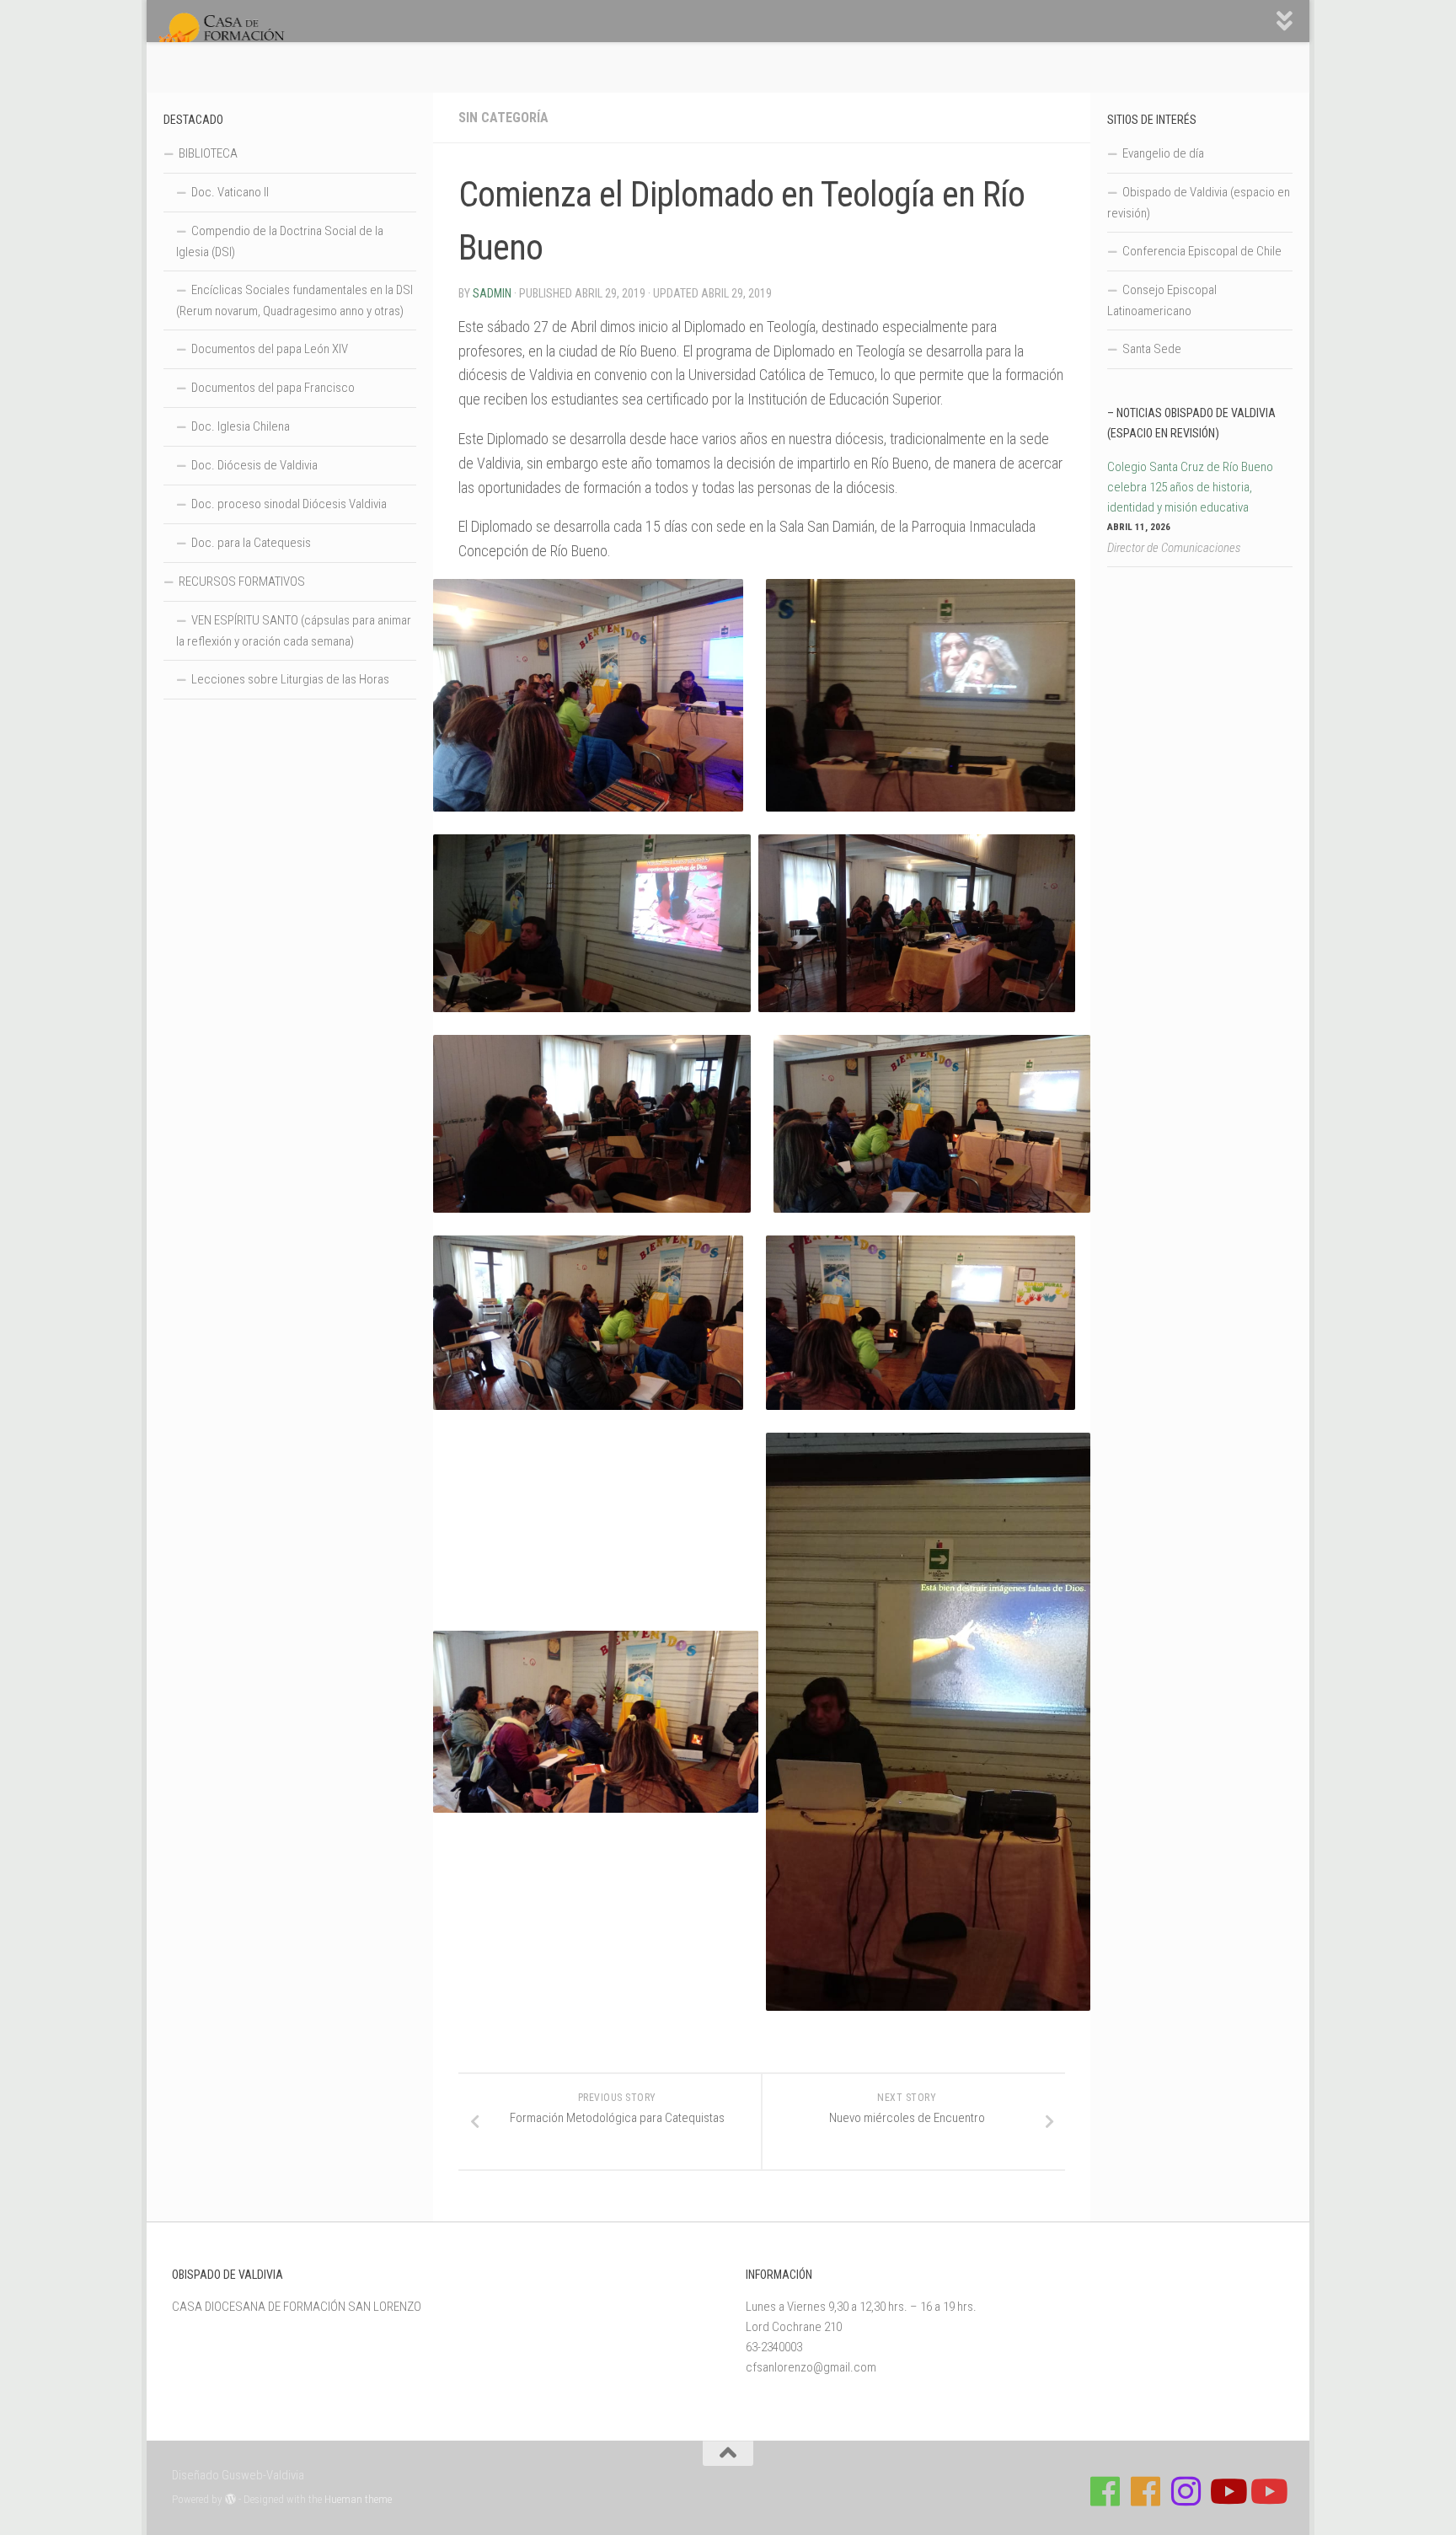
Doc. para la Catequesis (251, 543)
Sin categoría (503, 118)
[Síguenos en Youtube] (1227, 2491)
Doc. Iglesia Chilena (241, 426)
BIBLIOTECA (208, 153)
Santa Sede (1152, 349)
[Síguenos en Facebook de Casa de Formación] (1105, 2491)
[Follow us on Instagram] (1186, 2491)
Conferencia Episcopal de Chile (1202, 251)
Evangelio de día (1163, 153)
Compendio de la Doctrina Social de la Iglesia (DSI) (280, 241)
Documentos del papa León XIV (270, 349)
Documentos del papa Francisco (273, 388)
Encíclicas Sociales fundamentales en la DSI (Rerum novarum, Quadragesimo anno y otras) (294, 300)
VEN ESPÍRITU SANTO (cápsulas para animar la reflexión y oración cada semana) (294, 631)
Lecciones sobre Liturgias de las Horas (290, 679)
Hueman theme (358, 2499)
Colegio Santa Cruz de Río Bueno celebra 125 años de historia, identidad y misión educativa (1190, 487)
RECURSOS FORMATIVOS (242, 581)
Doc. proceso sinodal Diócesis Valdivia (289, 504)
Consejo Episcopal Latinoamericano (1162, 300)
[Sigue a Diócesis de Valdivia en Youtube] (1267, 2491)
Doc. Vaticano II (230, 192)
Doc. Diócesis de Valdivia (254, 465)
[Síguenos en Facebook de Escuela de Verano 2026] (1146, 2491)
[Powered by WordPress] (230, 2499)
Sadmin (492, 293)
